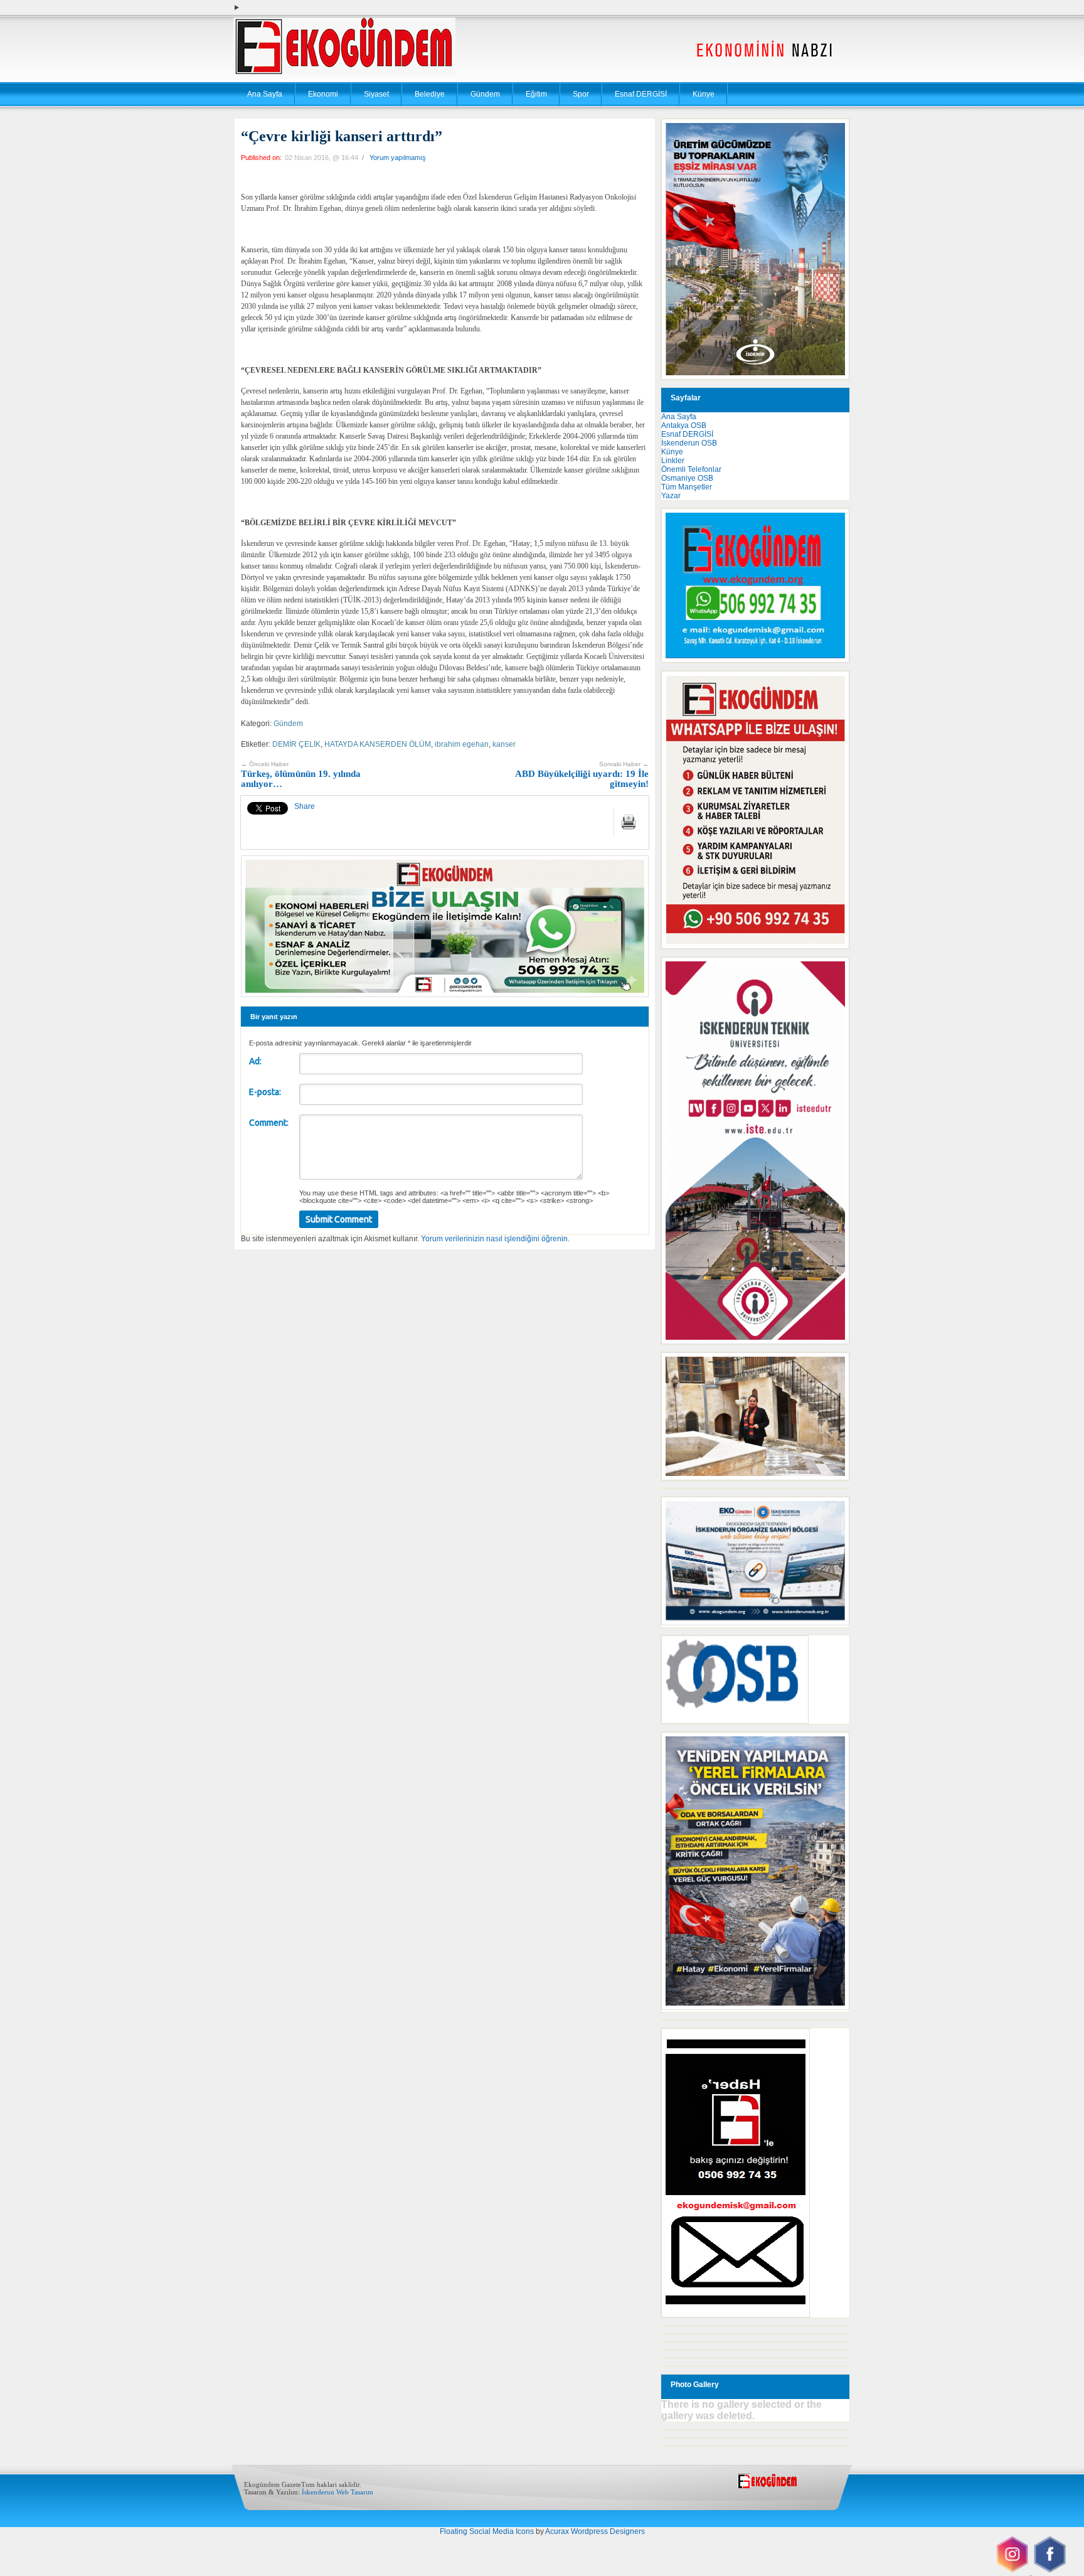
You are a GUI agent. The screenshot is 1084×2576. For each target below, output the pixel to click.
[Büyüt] (833, 1369)
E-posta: (265, 1092)
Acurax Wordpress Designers (595, 2531)
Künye (704, 94)
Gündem (485, 94)
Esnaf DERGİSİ (641, 94)
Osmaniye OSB (687, 478)
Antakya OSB (684, 425)
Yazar (671, 496)
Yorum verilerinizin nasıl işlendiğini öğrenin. (495, 1239)
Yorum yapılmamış (398, 158)
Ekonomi (323, 94)
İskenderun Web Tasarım (337, 2492)
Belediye (430, 94)
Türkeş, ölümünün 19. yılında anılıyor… (301, 775)
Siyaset (376, 94)
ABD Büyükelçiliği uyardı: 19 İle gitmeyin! (582, 775)
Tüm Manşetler (687, 487)
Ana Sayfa (265, 94)
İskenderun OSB (689, 443)
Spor (581, 94)
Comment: (269, 1123)
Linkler (673, 461)
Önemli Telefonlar (691, 469)
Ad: (255, 1061)
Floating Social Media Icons (487, 2531)
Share (305, 806)
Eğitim (536, 94)
